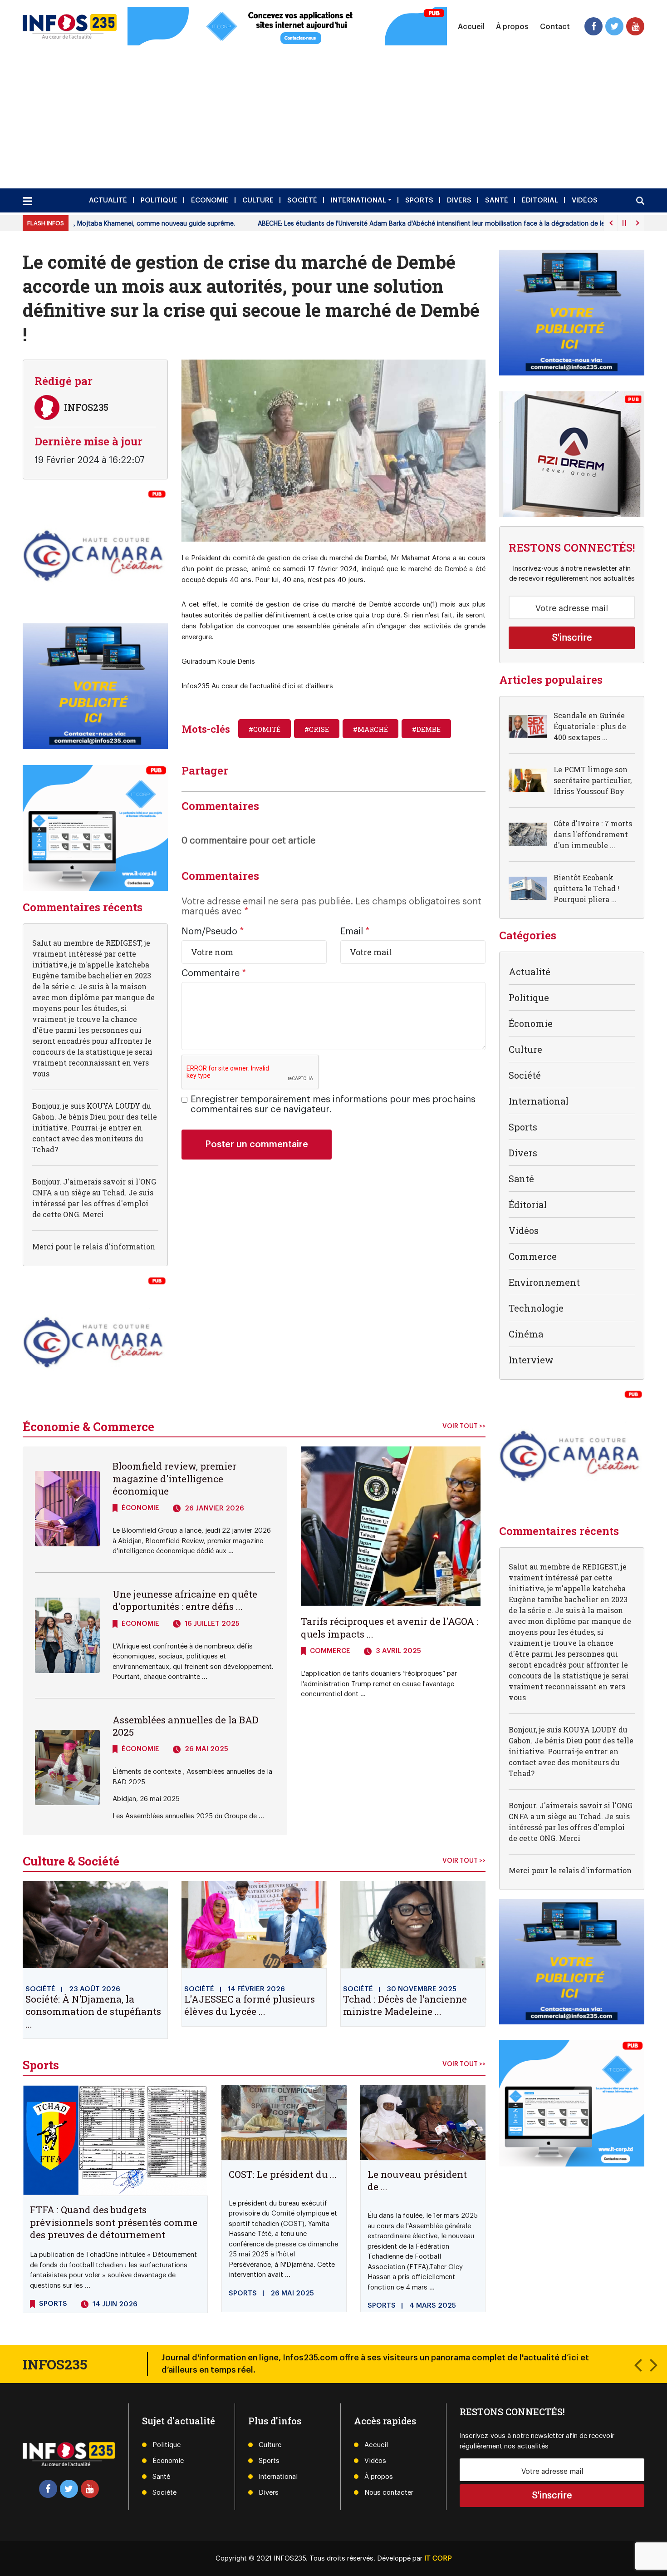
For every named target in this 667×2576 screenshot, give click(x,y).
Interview (531, 1360)
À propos (512, 26)
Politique (159, 200)
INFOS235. (292, 2559)
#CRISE (317, 729)
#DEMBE (426, 729)
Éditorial (540, 200)
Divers (459, 200)
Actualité (108, 200)
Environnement (544, 1282)
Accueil (471, 26)
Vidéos (585, 200)
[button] (638, 2364)
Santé (497, 200)
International (358, 200)
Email (355, 932)
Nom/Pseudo (213, 932)
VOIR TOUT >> (464, 1426)
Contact (555, 26)
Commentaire (214, 973)
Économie (210, 200)
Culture (258, 200)
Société (302, 200)
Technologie (536, 1308)
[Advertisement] (333, 114)
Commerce (533, 1256)
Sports (419, 200)
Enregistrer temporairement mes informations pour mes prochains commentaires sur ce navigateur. (333, 1105)
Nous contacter (389, 2493)
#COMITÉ (265, 729)
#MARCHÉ (370, 729)
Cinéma (526, 1334)
